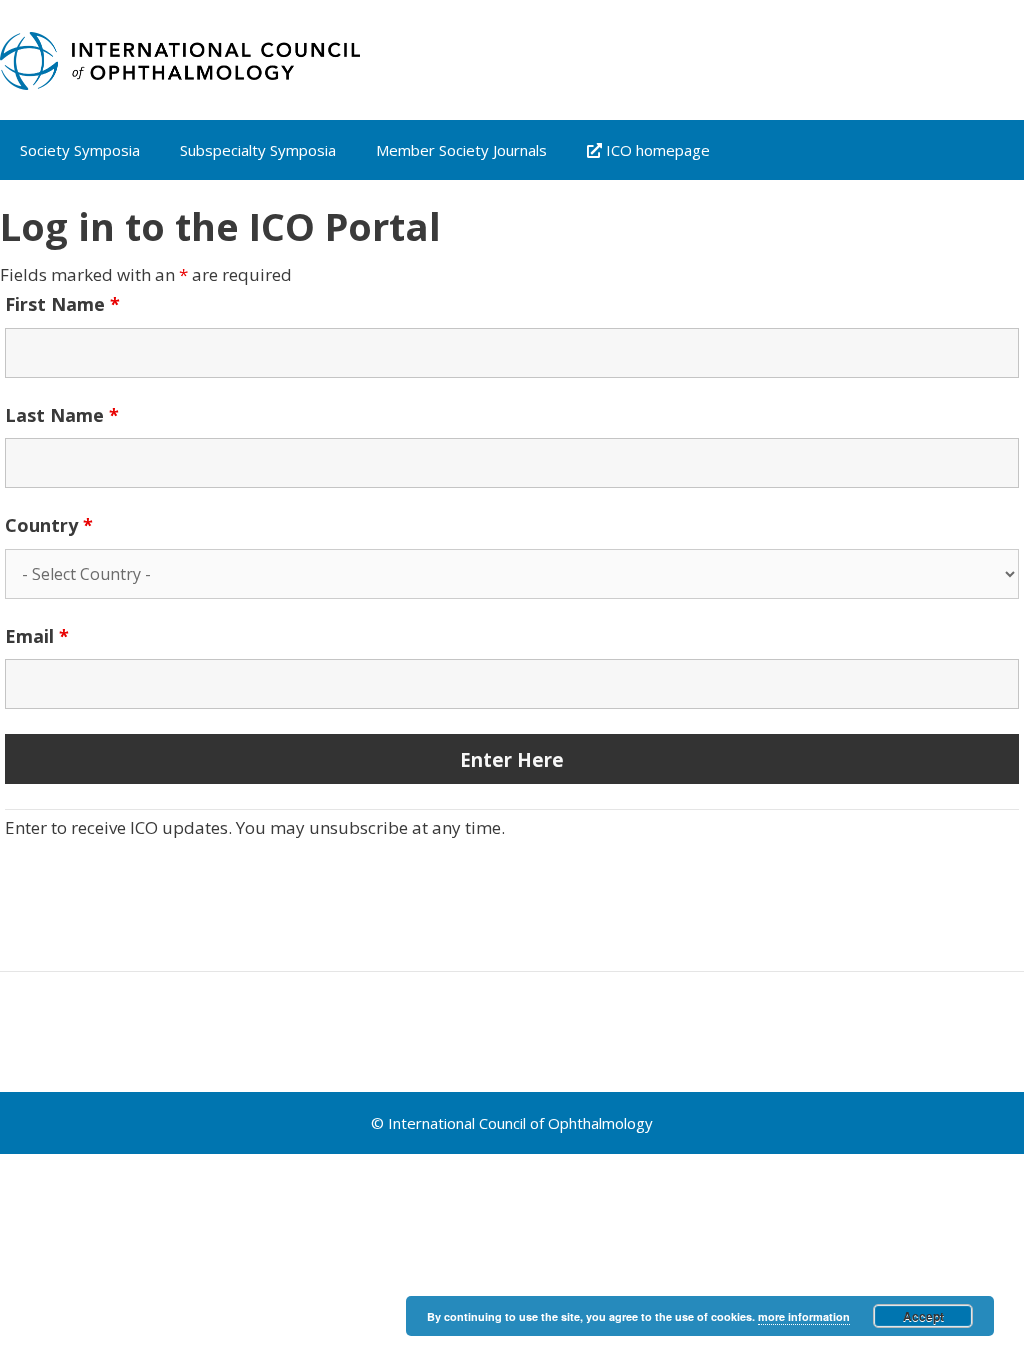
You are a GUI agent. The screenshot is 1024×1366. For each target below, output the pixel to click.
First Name (62, 304)
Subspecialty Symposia (258, 150)
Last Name (62, 415)
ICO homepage (656, 150)
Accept (923, 1316)
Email (37, 636)
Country (49, 525)
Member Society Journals (461, 150)
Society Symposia (80, 150)
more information (804, 1316)
